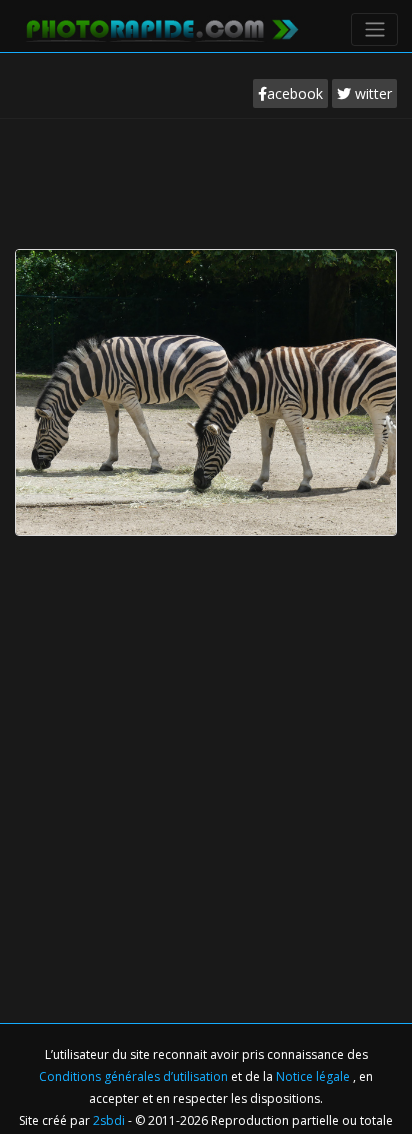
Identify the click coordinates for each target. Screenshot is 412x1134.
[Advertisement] (206, 179)
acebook (295, 93)
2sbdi (109, 1120)
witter (371, 93)
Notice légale (314, 1076)
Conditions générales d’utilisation (135, 1076)
